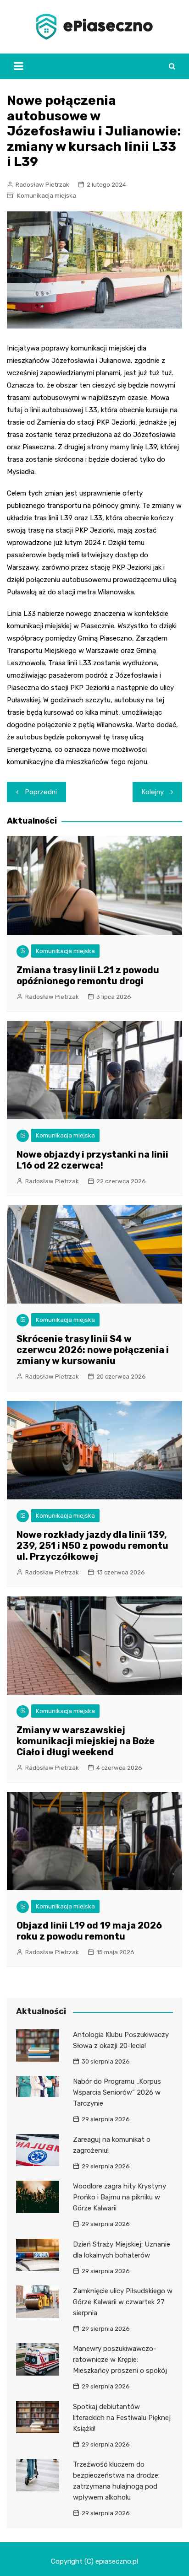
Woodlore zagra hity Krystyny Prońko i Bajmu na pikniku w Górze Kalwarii (120, 2197)
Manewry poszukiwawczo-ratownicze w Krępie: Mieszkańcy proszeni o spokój (120, 2360)
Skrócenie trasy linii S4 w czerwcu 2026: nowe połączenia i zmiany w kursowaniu (93, 1350)
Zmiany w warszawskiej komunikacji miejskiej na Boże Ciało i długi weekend (86, 1741)
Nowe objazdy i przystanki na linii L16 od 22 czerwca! (92, 1160)
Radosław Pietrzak (42, 185)
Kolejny (153, 792)
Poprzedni (41, 792)
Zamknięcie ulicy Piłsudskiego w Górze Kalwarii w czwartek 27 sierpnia (123, 2302)
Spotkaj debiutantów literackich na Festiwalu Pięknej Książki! (122, 2418)
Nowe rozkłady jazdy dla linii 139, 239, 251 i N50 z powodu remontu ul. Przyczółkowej (92, 1546)
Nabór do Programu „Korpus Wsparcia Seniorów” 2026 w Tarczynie (117, 2092)
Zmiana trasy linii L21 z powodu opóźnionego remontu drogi (88, 975)
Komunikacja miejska (47, 196)
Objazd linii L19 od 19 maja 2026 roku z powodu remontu (89, 1931)
